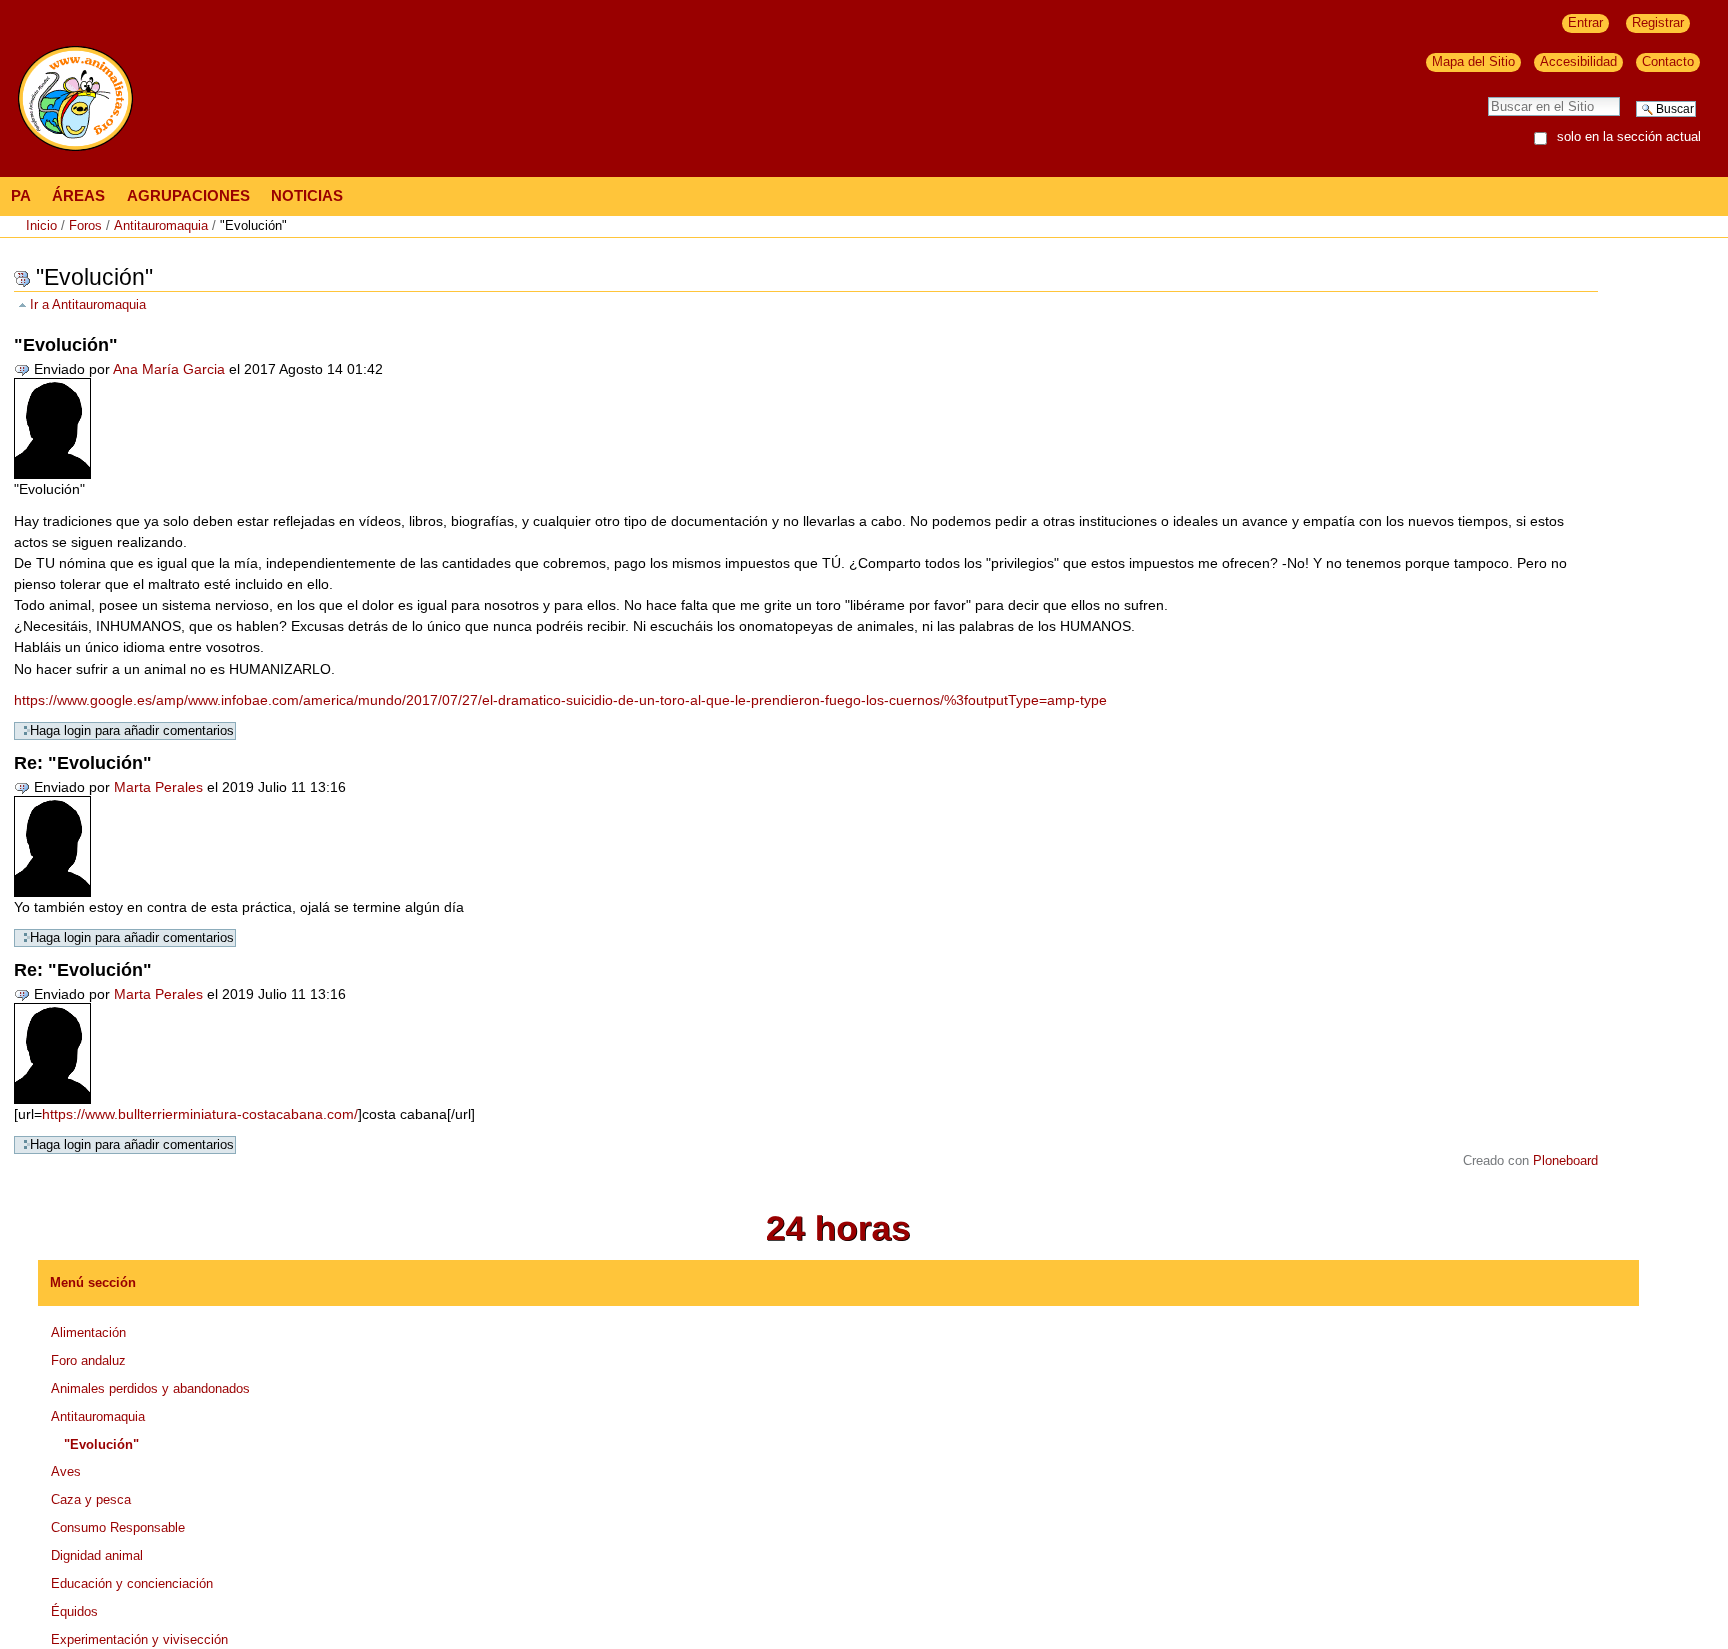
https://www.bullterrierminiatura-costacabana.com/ (200, 1114)
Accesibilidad (1578, 61)
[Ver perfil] (52, 427)
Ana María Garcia (169, 369)
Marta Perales (158, 787)
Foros (85, 225)
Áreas (78, 195)
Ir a (88, 305)
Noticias (307, 195)
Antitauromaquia (161, 225)
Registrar (1658, 22)
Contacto (1668, 61)
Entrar (1585, 22)
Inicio (41, 225)
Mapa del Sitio (1473, 61)
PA (21, 195)
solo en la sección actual (1629, 137)
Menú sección (93, 1282)
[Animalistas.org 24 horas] (838, 1227)
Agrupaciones (188, 195)
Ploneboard (1565, 1161)
